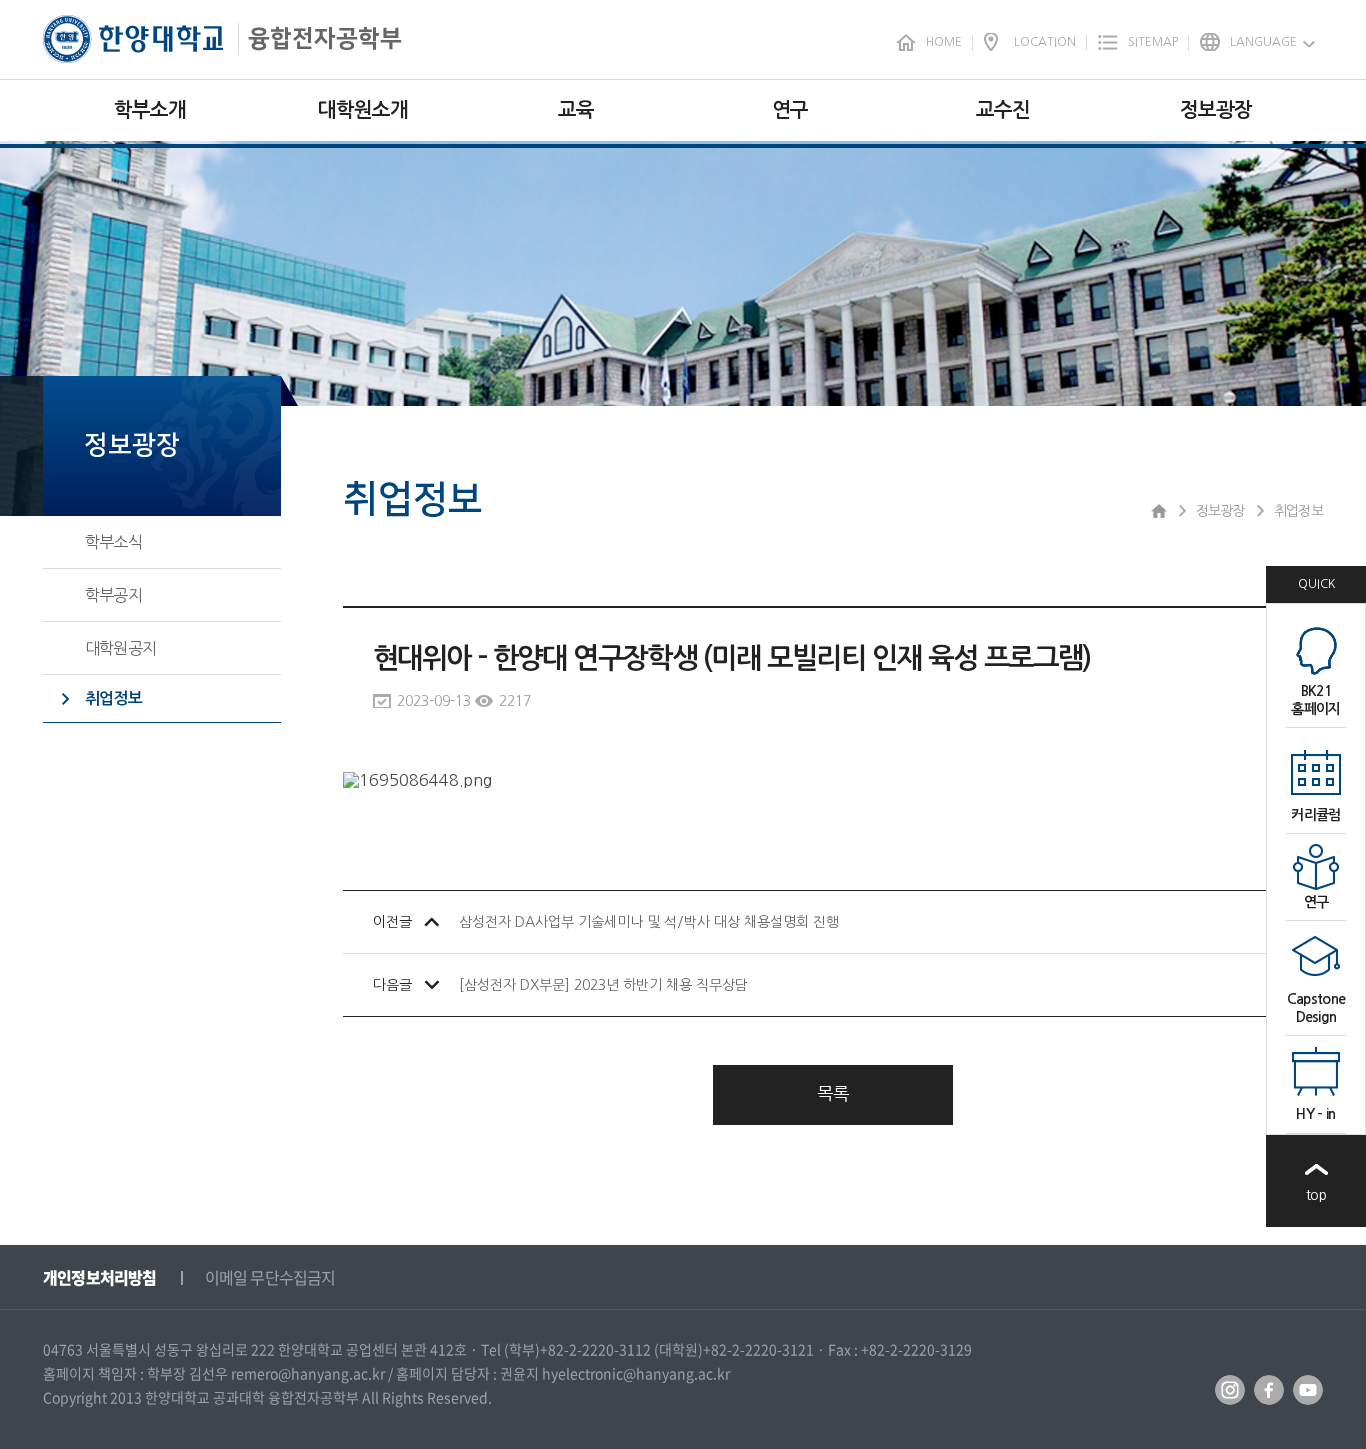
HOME (944, 42)
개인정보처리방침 (100, 1277)
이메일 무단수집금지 (270, 1277)
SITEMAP (1153, 42)
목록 (833, 1094)
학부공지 (113, 595)
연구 (790, 110)
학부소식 (113, 542)
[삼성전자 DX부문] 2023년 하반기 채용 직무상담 (603, 985)
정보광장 (1216, 110)
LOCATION (1045, 42)
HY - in (1315, 1114)
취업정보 (113, 698)
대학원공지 (120, 648)
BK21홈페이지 (1315, 700)
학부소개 (150, 110)
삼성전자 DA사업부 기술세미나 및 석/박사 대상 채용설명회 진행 (649, 922)
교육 (576, 110)
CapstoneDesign (1316, 1008)
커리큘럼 (1315, 815)
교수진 (1003, 110)
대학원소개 (363, 110)
